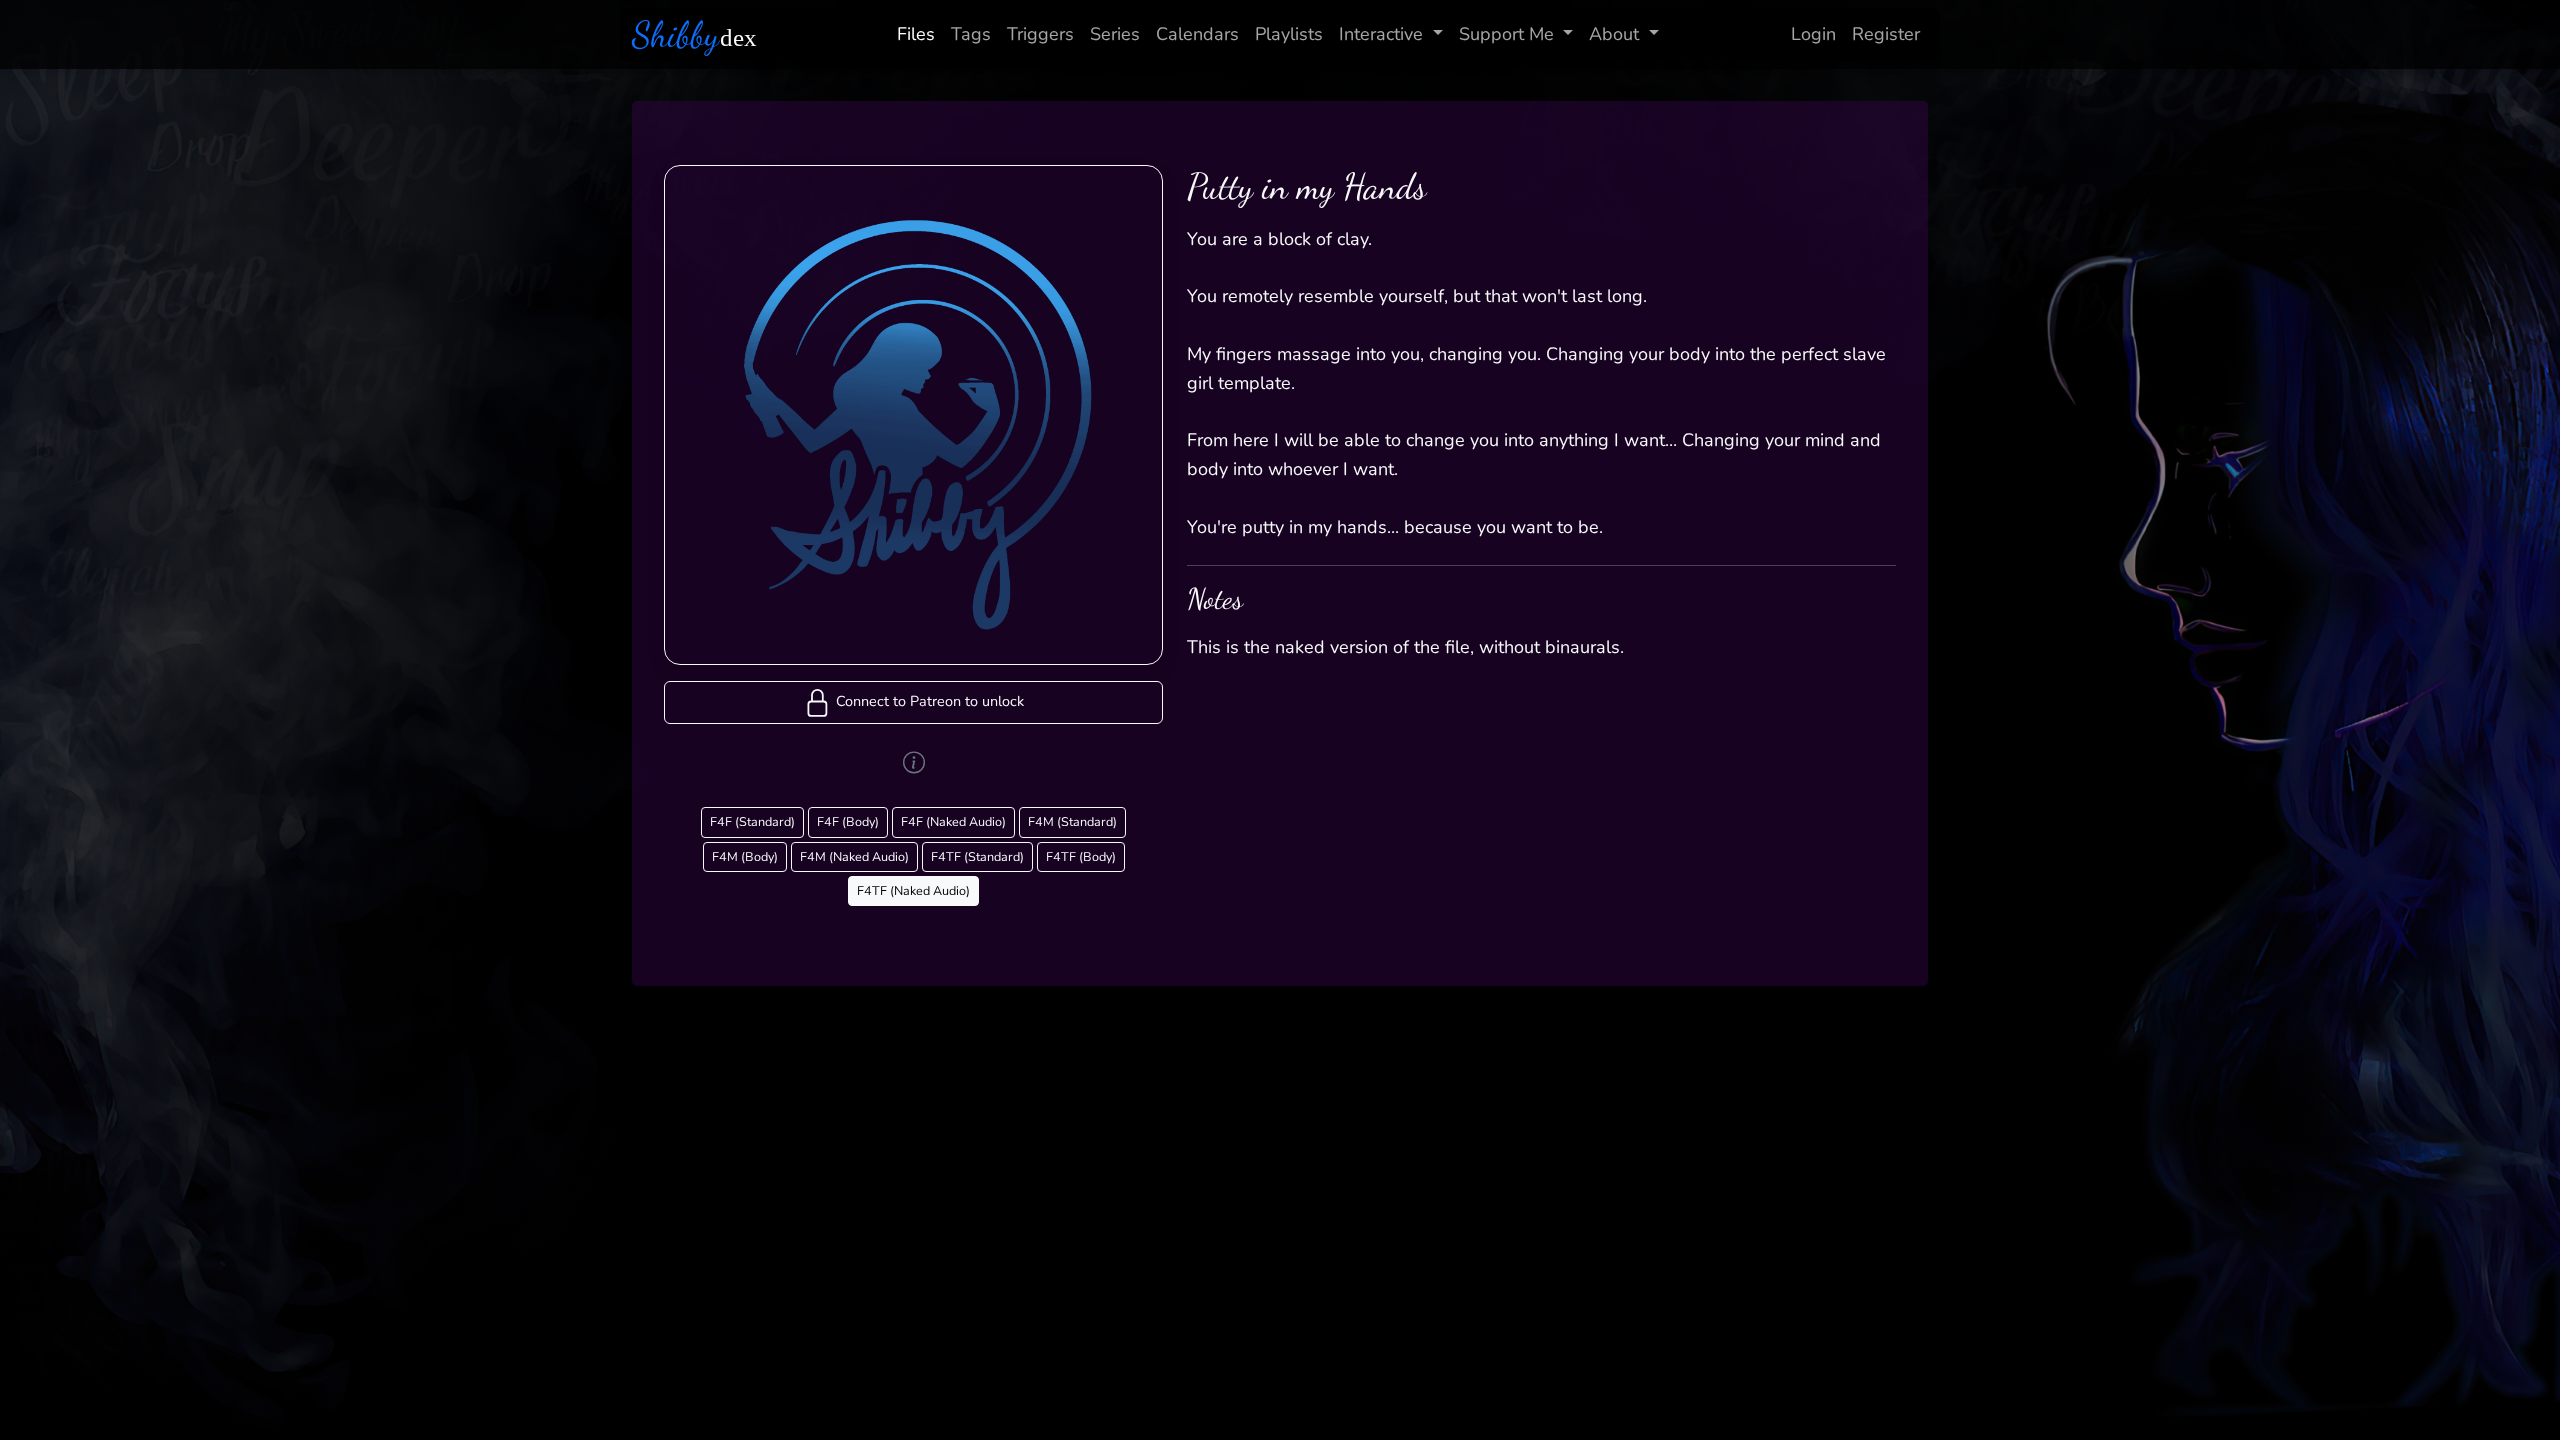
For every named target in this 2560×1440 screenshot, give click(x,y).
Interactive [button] (1381, 34)
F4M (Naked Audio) (854, 856)
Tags (971, 34)
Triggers (1040, 34)
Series (1115, 34)
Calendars (1197, 34)
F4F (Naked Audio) (953, 821)
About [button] (1614, 34)
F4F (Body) (848, 821)
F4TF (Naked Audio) (913, 890)
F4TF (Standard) (977, 856)
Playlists (1289, 34)
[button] (913, 702)
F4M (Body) (745, 856)
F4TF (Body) (1081, 856)
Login (1813, 34)
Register (1886, 34)
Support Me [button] (1506, 34)
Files (916, 34)
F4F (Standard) (752, 821)
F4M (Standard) (1072, 821)
